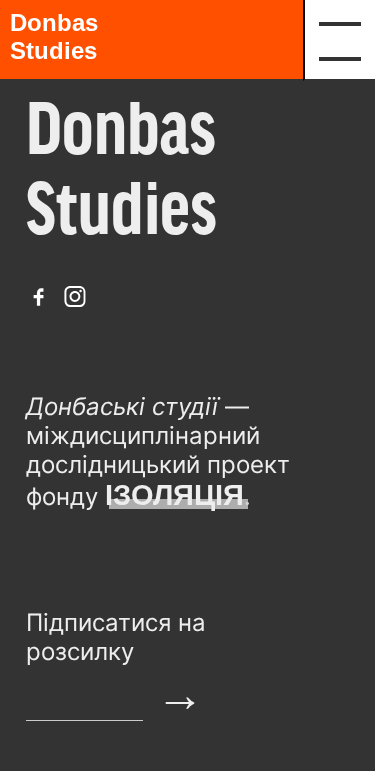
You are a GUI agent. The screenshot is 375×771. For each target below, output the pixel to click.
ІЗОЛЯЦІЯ (174, 495)
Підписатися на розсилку (116, 637)
